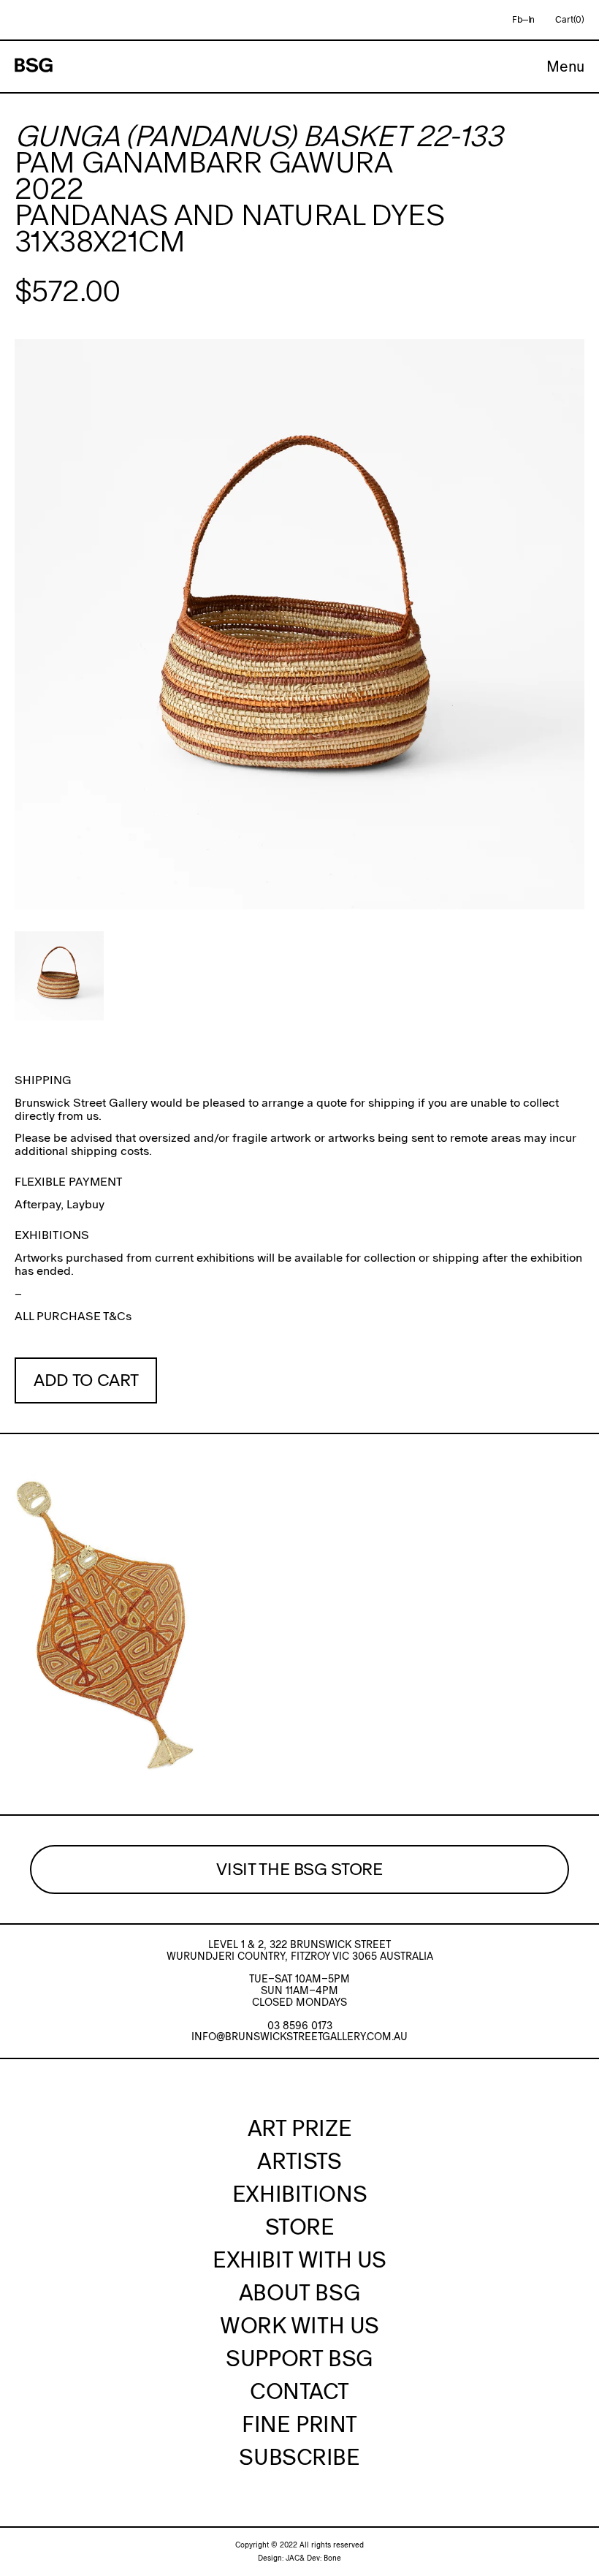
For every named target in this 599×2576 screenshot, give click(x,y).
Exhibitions (299, 2194)
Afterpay (38, 1204)
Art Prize (299, 2128)
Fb (517, 20)
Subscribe (299, 2457)
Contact (299, 2391)
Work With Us (299, 2325)
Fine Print (299, 2424)
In (532, 20)
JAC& (295, 2558)
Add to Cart (86, 1380)
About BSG (299, 2292)
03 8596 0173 (300, 2026)
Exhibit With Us (299, 2259)
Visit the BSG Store (299, 1869)
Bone (332, 2558)
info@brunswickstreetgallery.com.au (299, 2037)
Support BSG (299, 2358)
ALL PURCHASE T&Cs (73, 1316)
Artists (299, 2161)
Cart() (570, 20)
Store (300, 2227)
